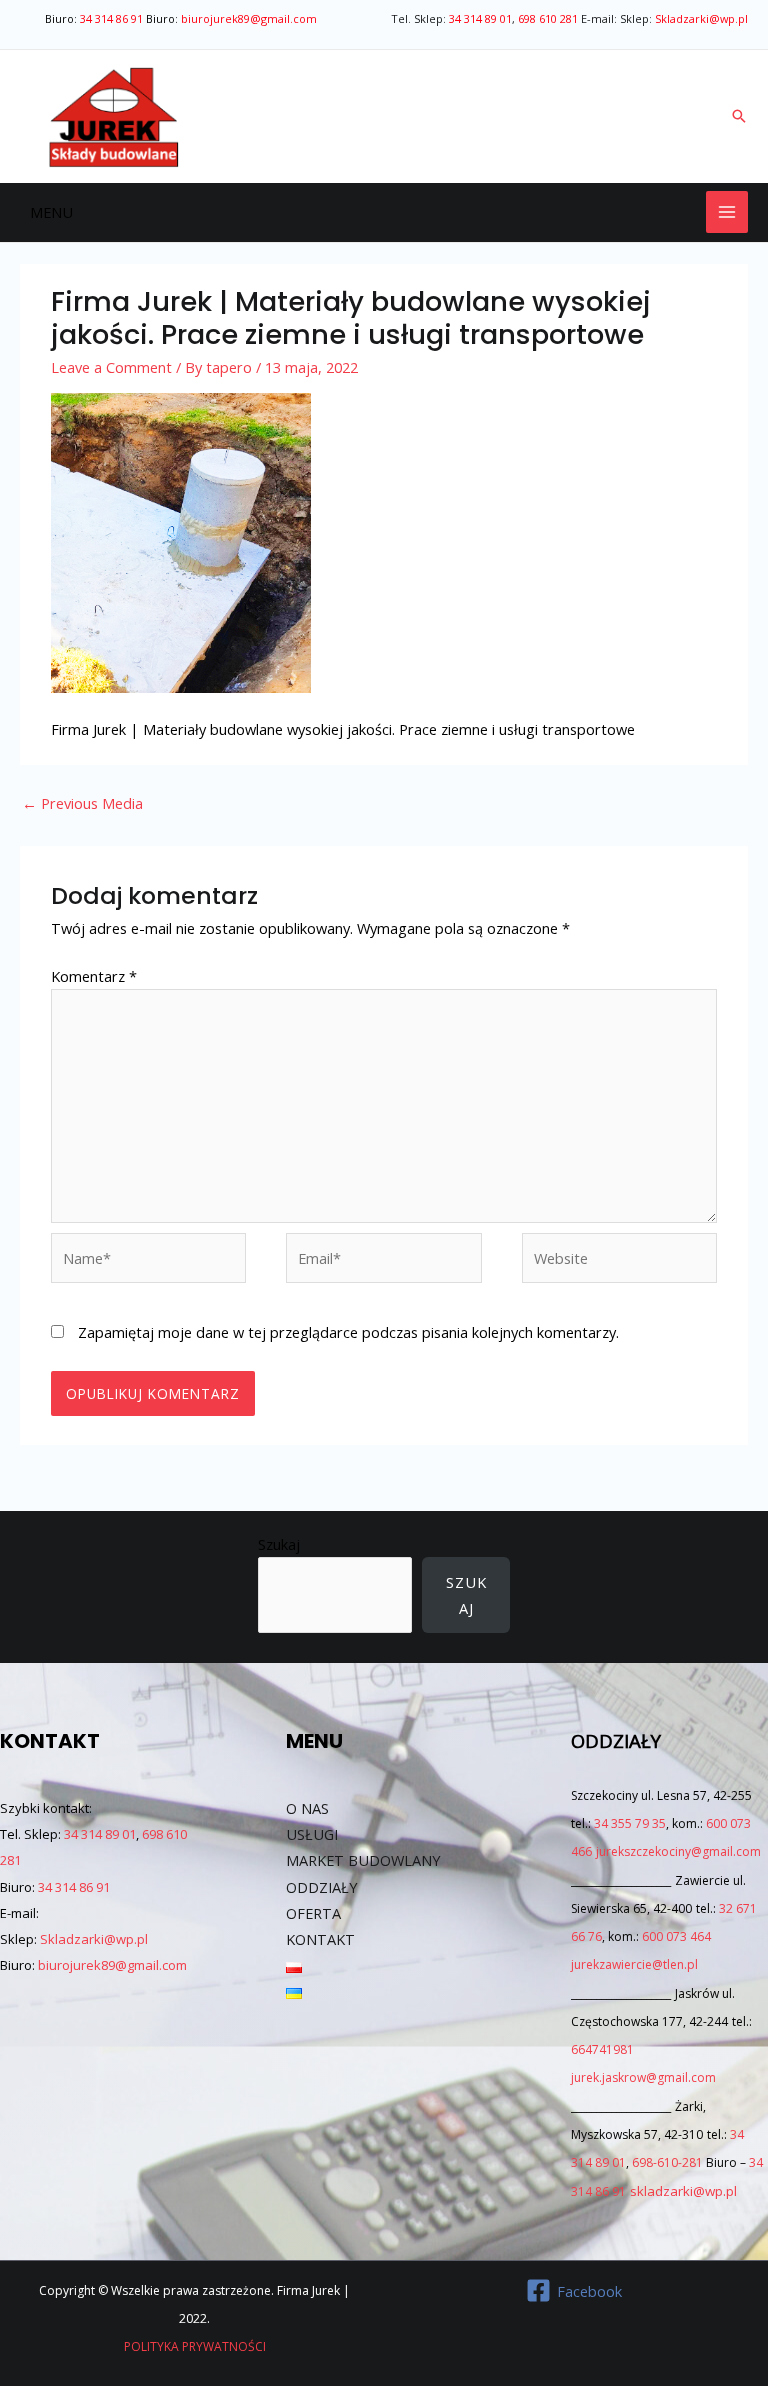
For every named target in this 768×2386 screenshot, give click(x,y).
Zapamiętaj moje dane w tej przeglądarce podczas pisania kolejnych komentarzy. (348, 1332)
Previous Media (82, 803)
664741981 (602, 2049)
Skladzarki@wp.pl (701, 18)
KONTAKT (320, 1939)
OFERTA (313, 1913)
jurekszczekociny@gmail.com (678, 1851)
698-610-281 (667, 2162)
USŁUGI (312, 1834)
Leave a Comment (111, 367)
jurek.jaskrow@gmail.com (643, 2077)
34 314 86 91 (111, 18)
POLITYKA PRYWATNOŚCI (195, 2346)
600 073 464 (676, 1936)
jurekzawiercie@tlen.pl (634, 1964)
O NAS (307, 1808)
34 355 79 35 (630, 1823)
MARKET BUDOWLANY (363, 1860)
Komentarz (94, 976)
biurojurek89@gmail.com (249, 18)
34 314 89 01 (480, 18)
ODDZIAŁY (321, 1887)
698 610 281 (548, 18)
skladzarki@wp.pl (683, 2191)
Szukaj (279, 1544)
